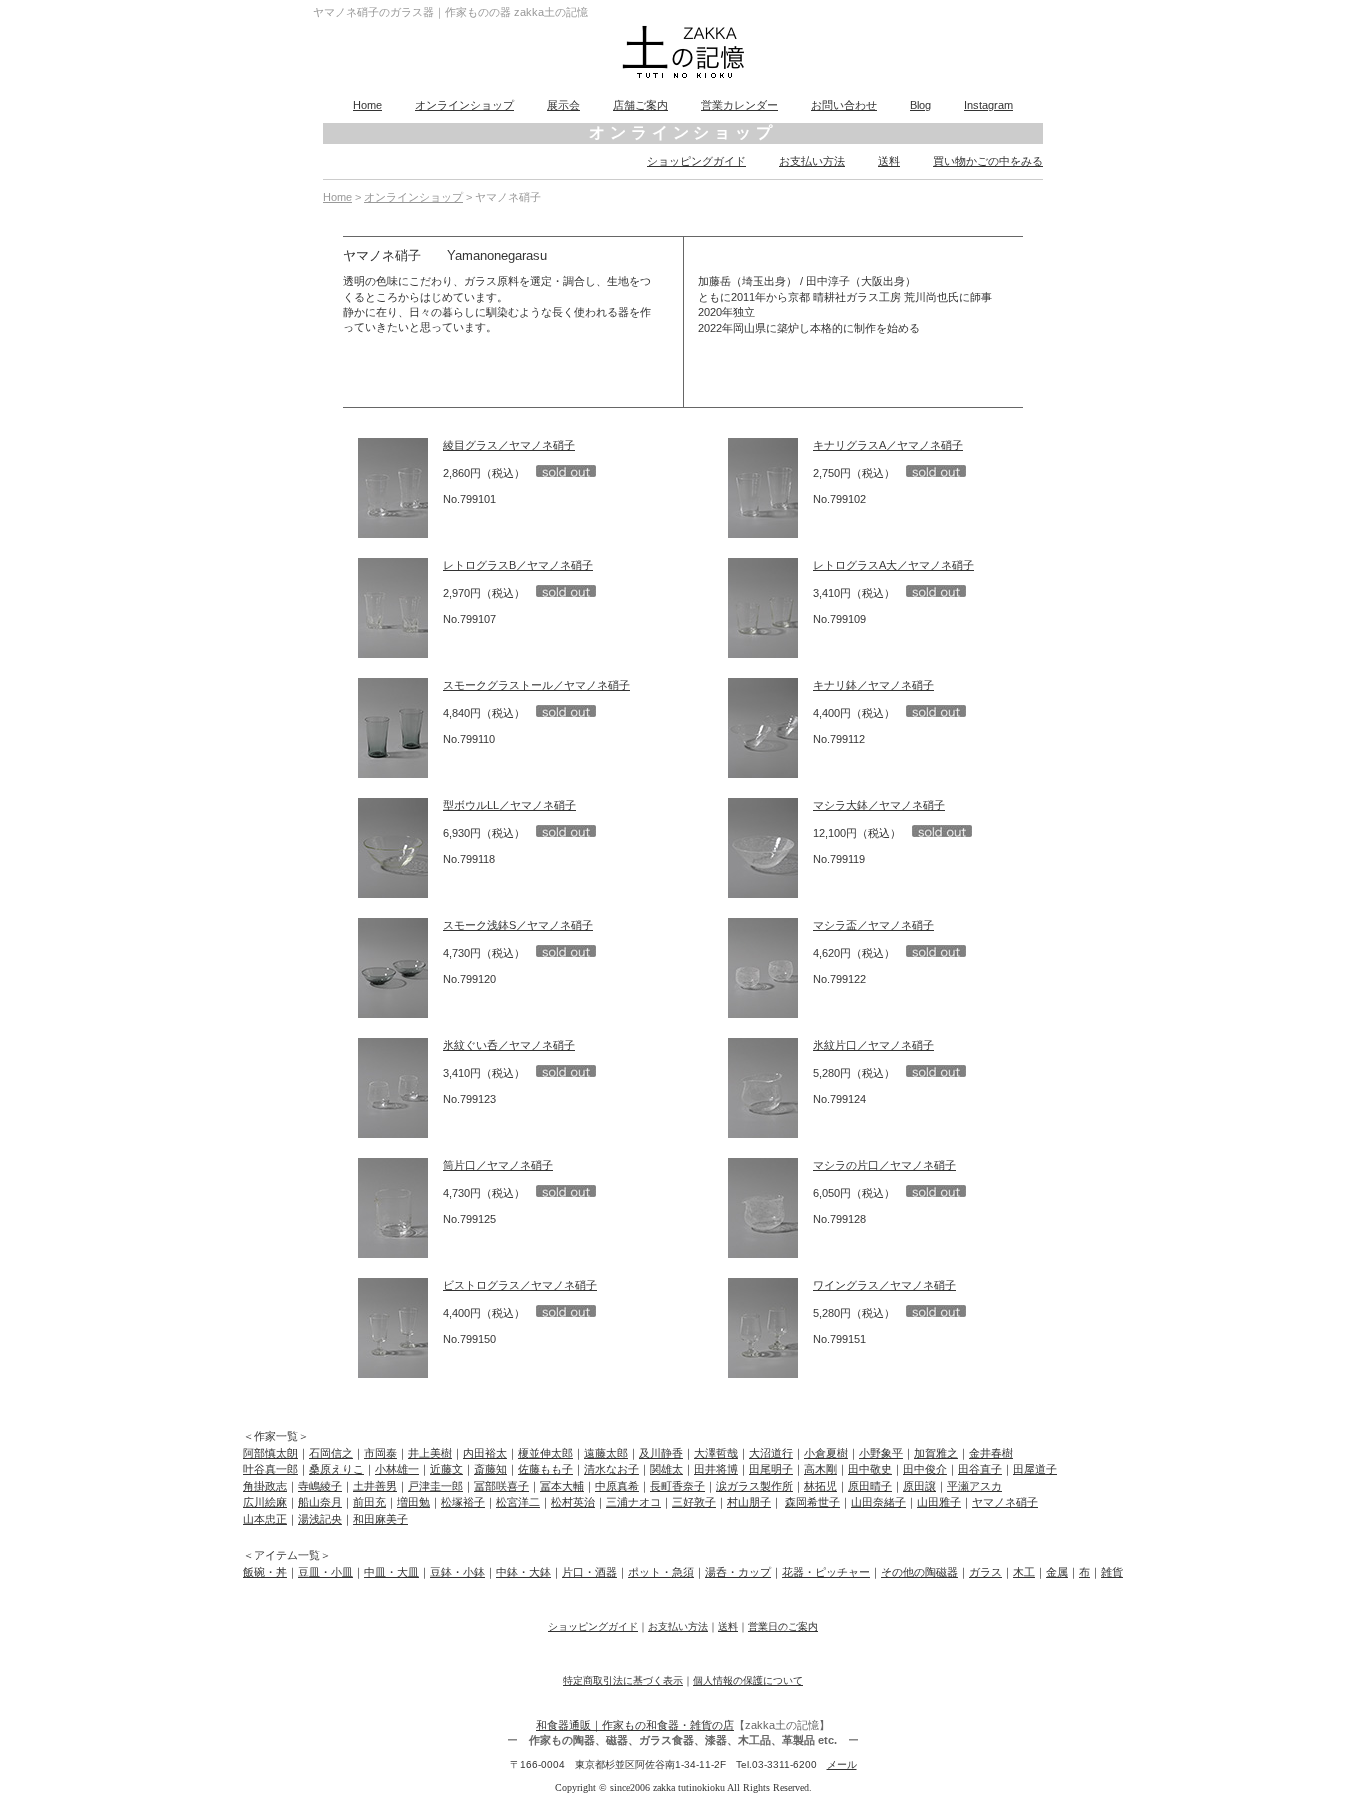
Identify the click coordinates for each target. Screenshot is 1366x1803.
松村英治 (573, 1502)
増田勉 (413, 1502)
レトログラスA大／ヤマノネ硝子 (893, 565)
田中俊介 (925, 1469)
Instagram (988, 105)
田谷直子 (980, 1469)
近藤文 (446, 1469)
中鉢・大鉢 (523, 1572)
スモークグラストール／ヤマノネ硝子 (536, 685)
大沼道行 (771, 1453)
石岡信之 (331, 1453)
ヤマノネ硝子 (1005, 1502)
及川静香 (661, 1453)
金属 (1057, 1572)
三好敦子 (694, 1502)
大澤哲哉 (716, 1453)
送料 (889, 161)
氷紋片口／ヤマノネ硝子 (873, 1045)
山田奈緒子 (878, 1502)
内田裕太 (485, 1453)
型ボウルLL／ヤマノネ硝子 (509, 805)
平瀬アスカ (974, 1486)
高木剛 (820, 1469)
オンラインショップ (464, 105)
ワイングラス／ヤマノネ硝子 (884, 1285)
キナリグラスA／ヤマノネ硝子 (888, 445)
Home (367, 105)
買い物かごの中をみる (988, 161)
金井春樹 (991, 1453)
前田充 (369, 1502)
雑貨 (1112, 1572)
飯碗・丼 (265, 1572)
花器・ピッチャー (826, 1572)
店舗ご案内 (640, 105)
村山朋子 (749, 1502)
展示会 (563, 105)
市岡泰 (380, 1453)
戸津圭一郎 (435, 1486)
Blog (920, 105)
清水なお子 (611, 1469)
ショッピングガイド (696, 161)
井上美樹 (430, 1453)
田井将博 (716, 1469)
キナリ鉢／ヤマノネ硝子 (873, 685)
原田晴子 (870, 1486)
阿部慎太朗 (270, 1453)
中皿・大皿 (391, 1572)
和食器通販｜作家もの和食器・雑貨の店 (635, 1725)
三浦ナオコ (633, 1502)
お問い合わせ (844, 105)
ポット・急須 (661, 1572)
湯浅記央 (320, 1519)
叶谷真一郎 (270, 1469)
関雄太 (666, 1469)
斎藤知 (490, 1469)
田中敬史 (870, 1469)
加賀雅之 (936, 1453)
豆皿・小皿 (325, 1572)
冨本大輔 (562, 1486)
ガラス (985, 1572)
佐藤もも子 (545, 1469)
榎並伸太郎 (545, 1453)
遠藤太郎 (606, 1453)
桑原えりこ (336, 1469)
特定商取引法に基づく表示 (623, 1680)
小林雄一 (397, 1469)
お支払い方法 (812, 161)
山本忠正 (265, 1519)
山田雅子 (939, 1502)
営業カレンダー (739, 105)
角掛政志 (265, 1486)
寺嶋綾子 (320, 1486)
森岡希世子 (812, 1502)
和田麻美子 (380, 1519)
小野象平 (881, 1453)
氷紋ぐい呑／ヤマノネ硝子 (509, 1045)
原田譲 (919, 1486)
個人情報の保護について (748, 1680)
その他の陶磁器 (919, 1572)
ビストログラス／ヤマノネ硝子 (520, 1285)
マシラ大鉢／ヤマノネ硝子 (879, 805)
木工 (1024, 1572)
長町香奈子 (677, 1486)
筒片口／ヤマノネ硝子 (498, 1165)
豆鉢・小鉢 (457, 1572)
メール (842, 1764)
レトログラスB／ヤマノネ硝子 (518, 565)
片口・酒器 (589, 1572)
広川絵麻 (265, 1502)
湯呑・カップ (738, 1572)
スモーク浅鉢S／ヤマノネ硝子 (518, 925)
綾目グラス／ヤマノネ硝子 (509, 445)
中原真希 (617, 1486)
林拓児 (820, 1486)
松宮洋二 (518, 1502)
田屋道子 (1035, 1469)
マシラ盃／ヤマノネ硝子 (873, 925)
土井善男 (375, 1486)
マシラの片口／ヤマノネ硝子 (884, 1165)
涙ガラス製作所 (754, 1486)
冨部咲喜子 (501, 1486)
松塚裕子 (463, 1502)
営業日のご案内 (783, 1626)
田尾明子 (771, 1469)
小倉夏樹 (826, 1453)
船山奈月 (320, 1502)
